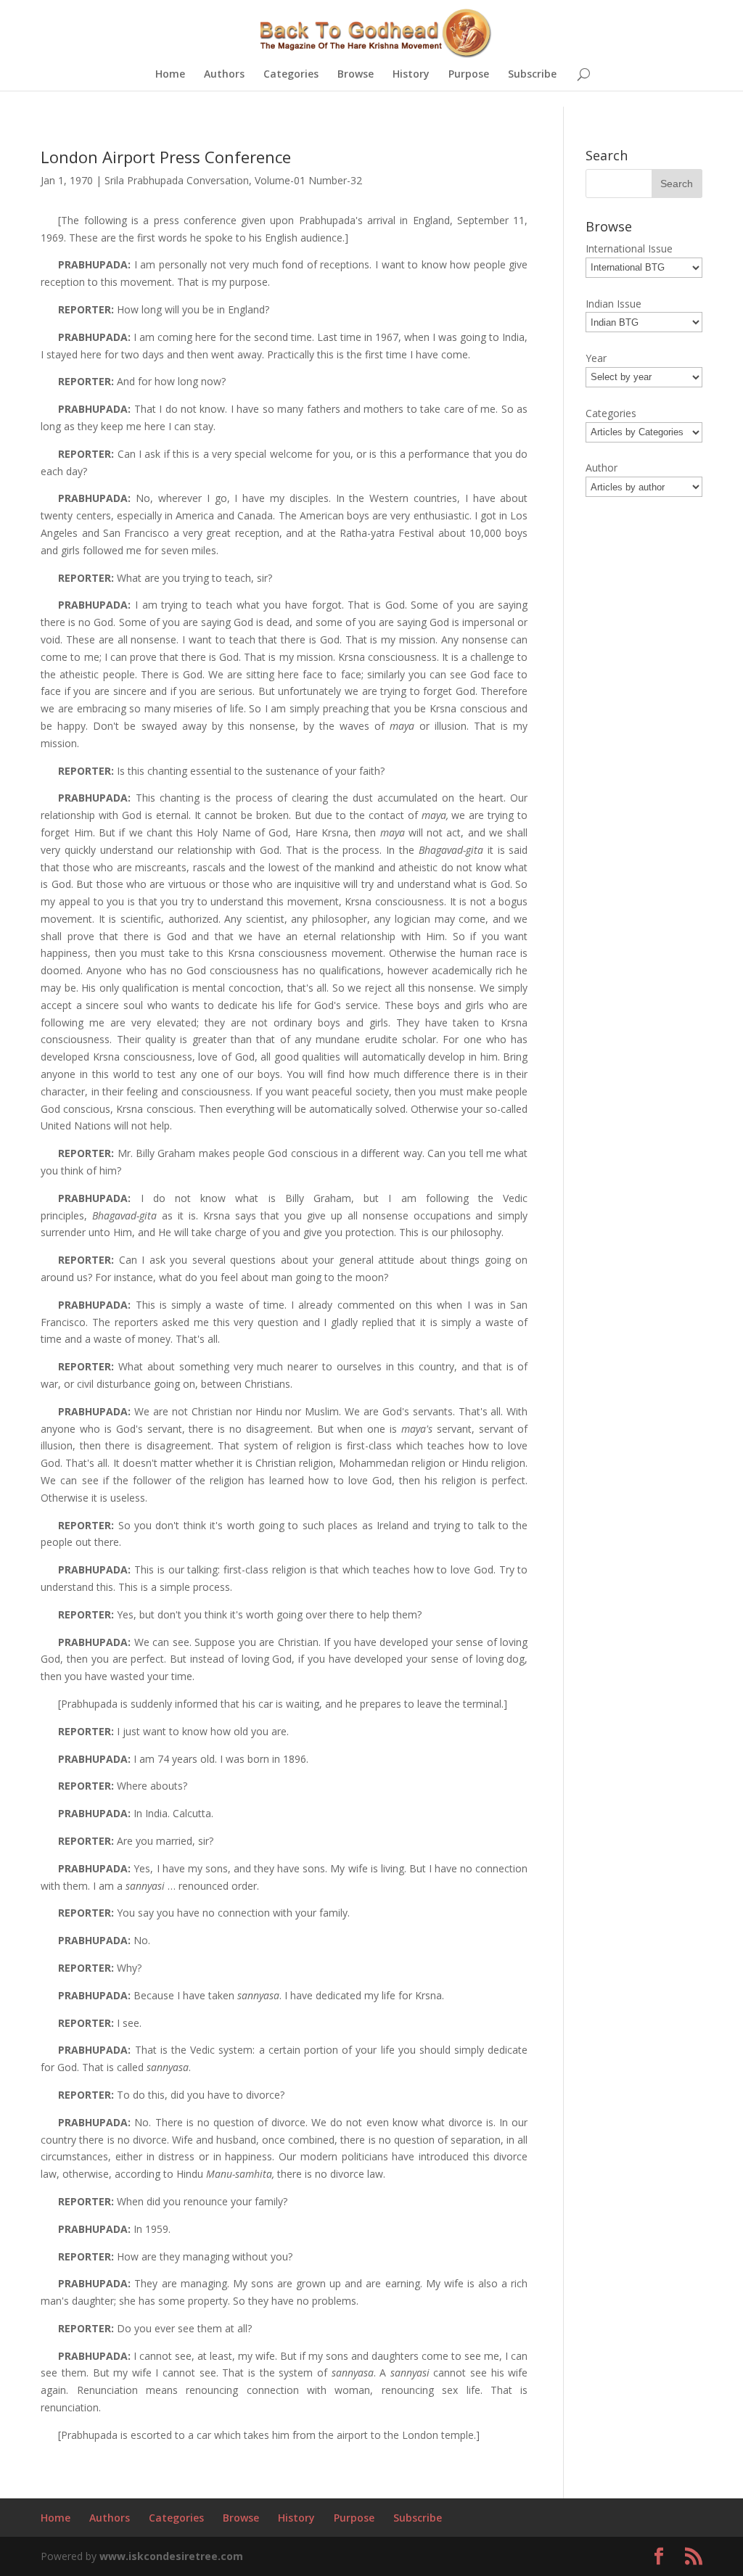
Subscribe (532, 75)
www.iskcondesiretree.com (171, 2556)
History (411, 75)
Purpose (469, 75)
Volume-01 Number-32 (308, 180)
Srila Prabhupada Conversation (177, 180)
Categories (291, 75)
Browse (356, 75)
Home (170, 75)
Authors (224, 75)
